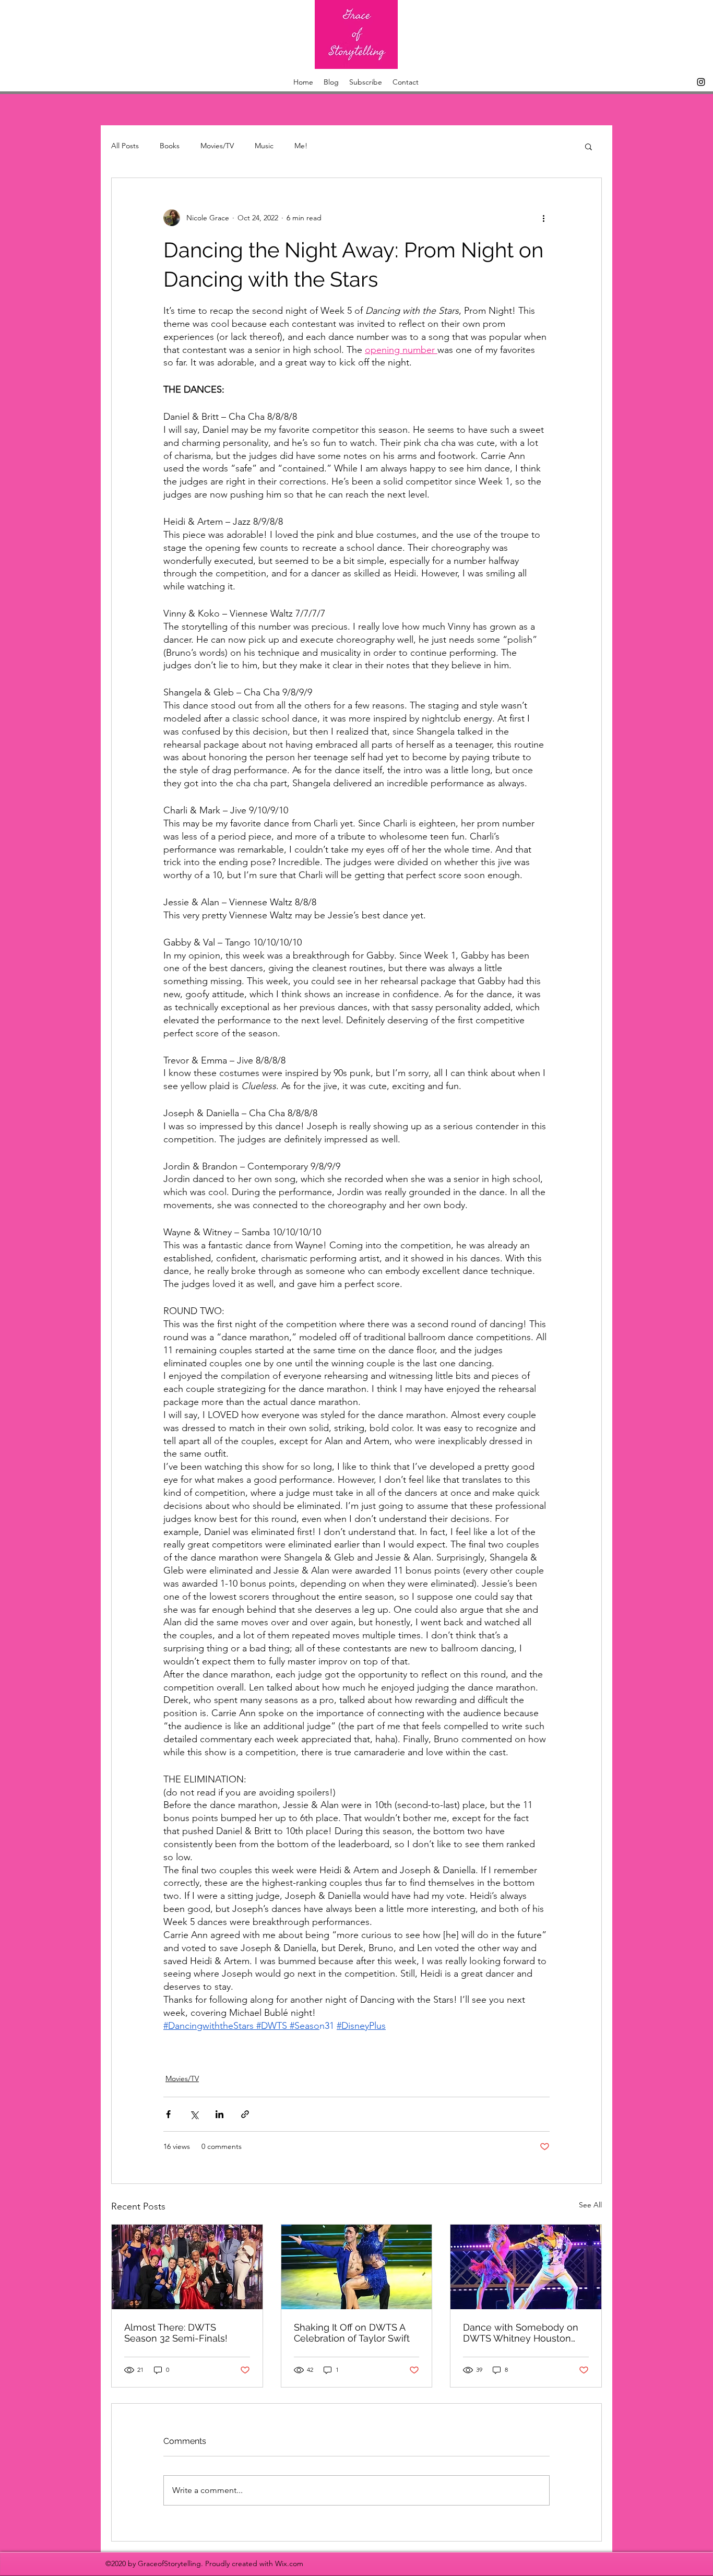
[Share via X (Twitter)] (194, 2114)
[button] (589, 146)
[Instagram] (701, 82)
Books (170, 146)
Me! (301, 146)
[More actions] (543, 218)
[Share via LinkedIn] (219, 2114)
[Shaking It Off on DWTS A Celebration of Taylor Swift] (357, 2267)
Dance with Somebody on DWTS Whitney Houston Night (521, 2333)
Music (264, 146)
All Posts (125, 146)
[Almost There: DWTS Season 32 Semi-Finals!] (187, 2267)
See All (590, 2205)
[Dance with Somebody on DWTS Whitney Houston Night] (526, 2267)
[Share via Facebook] (168, 2114)
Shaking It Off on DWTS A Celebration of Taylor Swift (352, 2333)
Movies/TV (217, 146)
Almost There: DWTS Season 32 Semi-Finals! (176, 2333)
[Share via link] (245, 2114)
